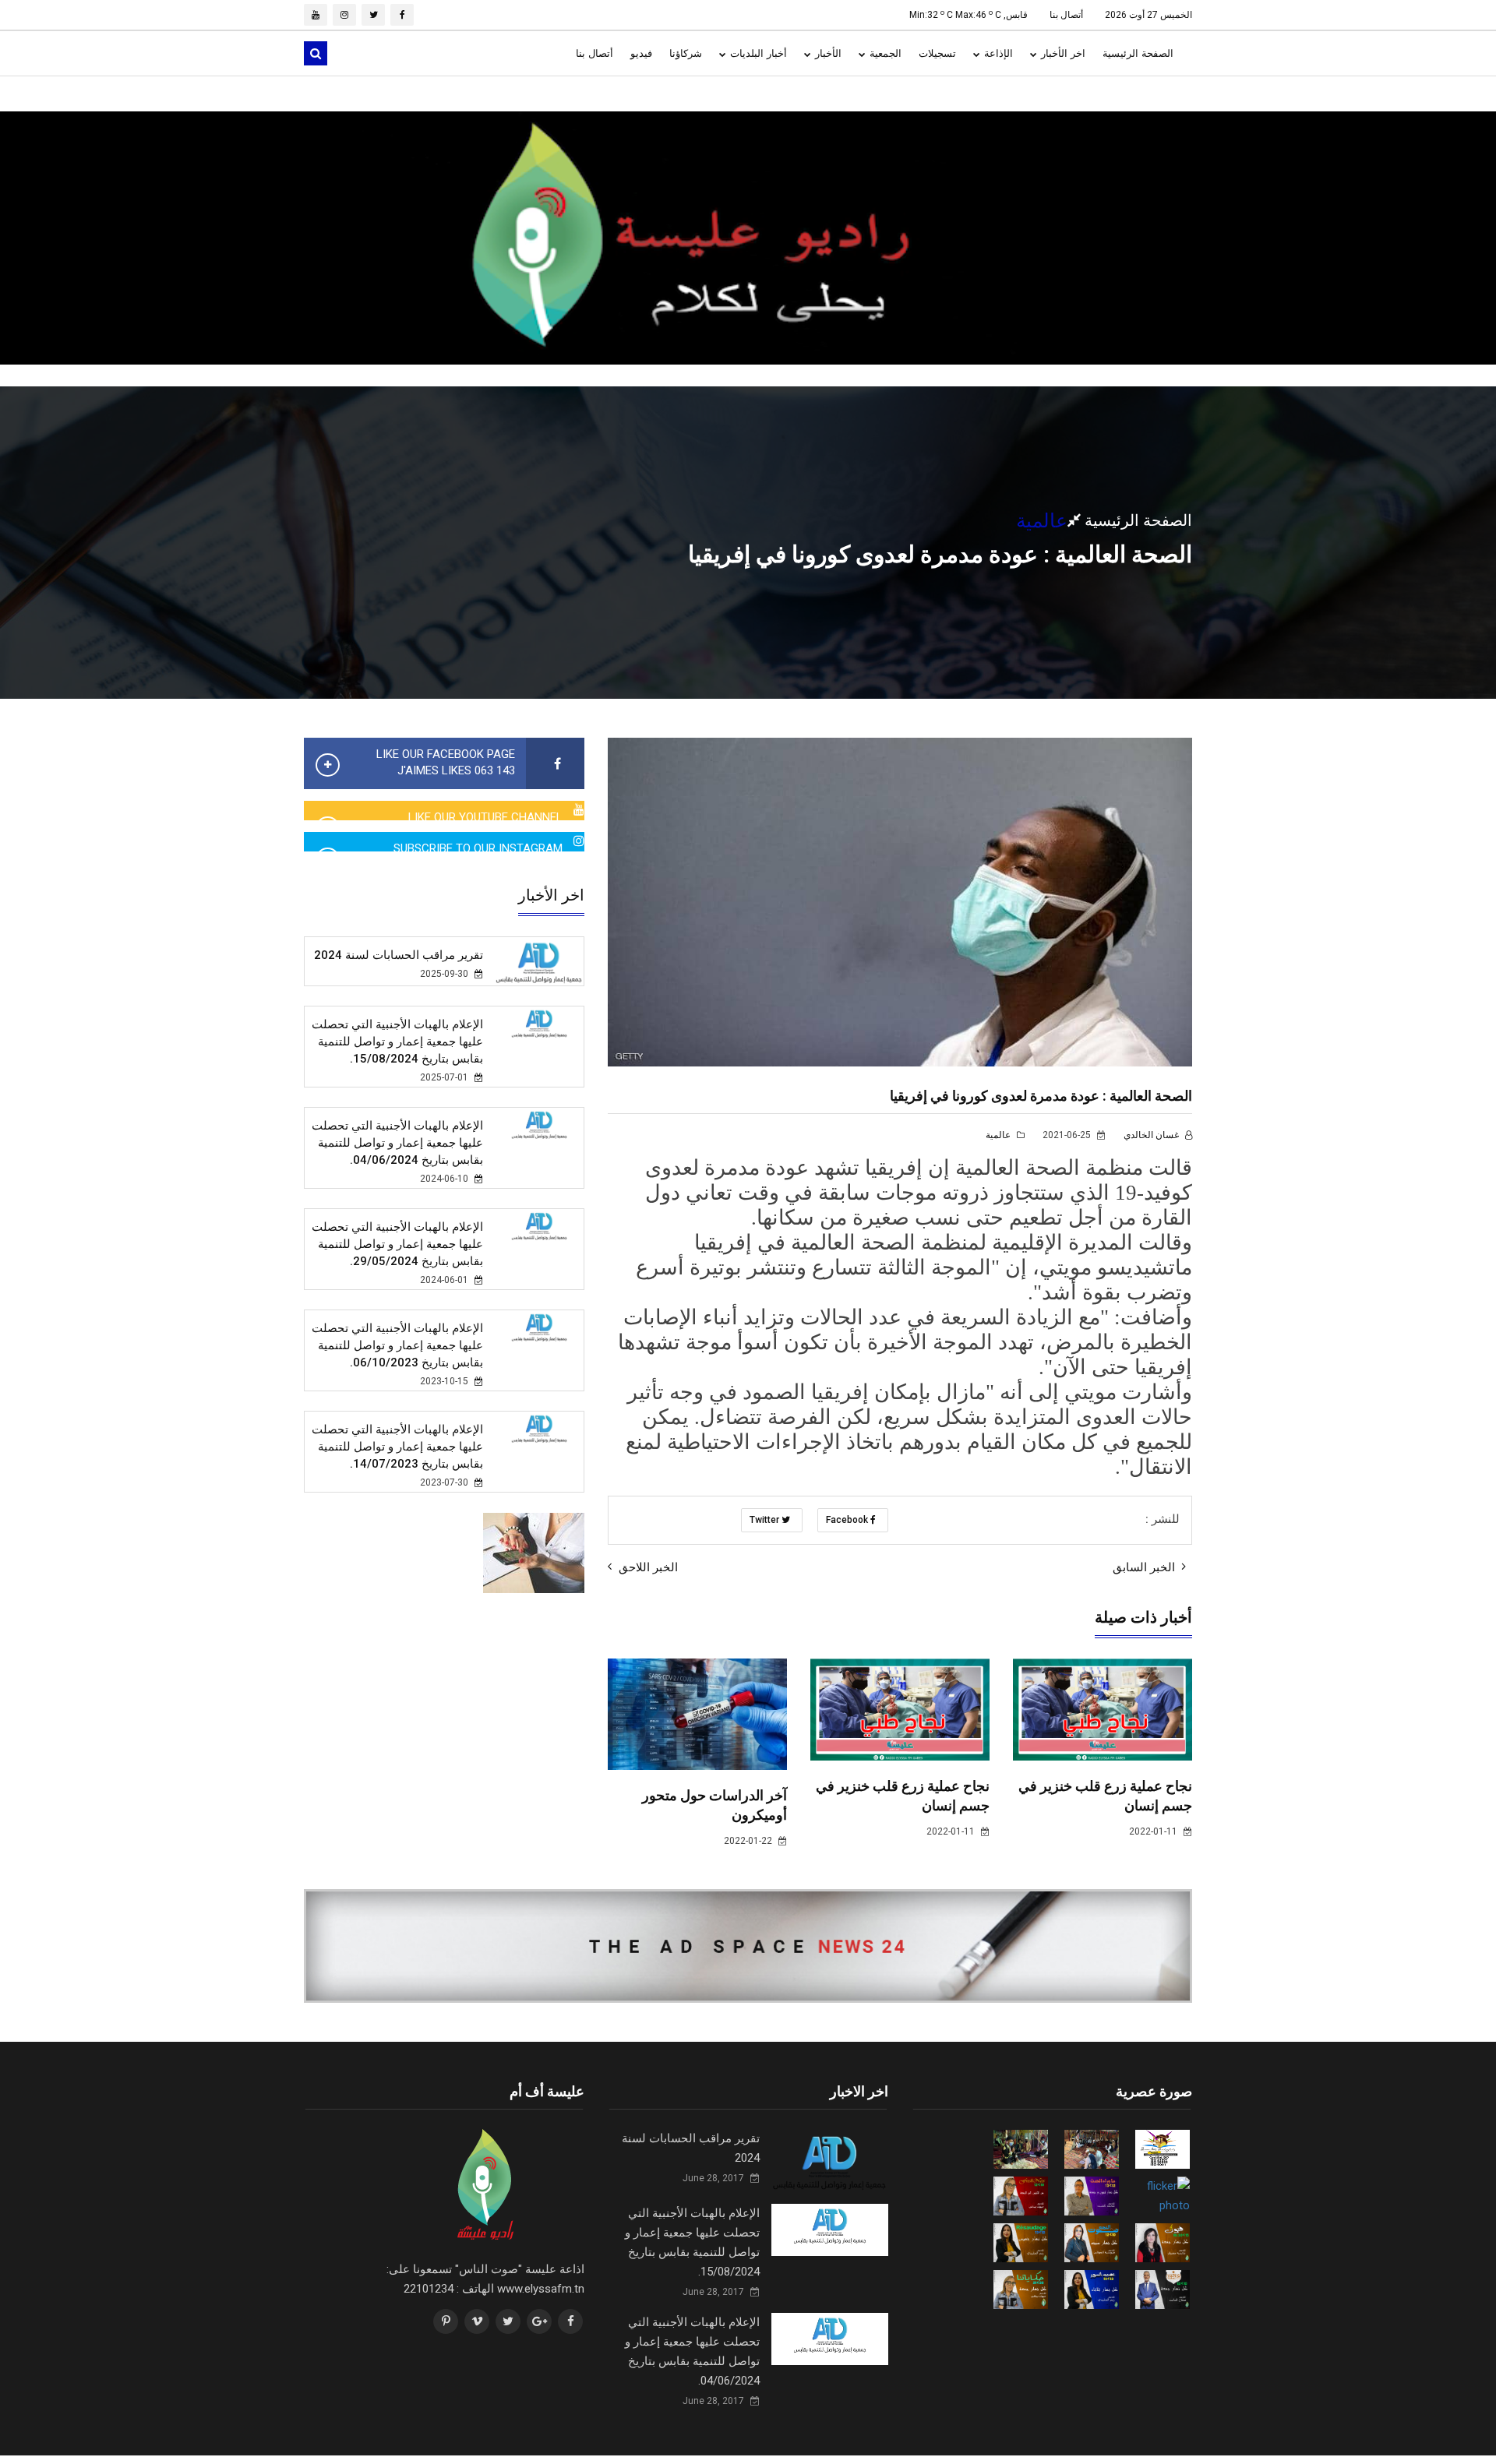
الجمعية (884, 53)
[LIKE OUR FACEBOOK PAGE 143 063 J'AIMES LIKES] (555, 764)
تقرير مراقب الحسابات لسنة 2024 (399, 955)
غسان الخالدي (1152, 1135)
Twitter (766, 1520)
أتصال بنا (1066, 15)
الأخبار (827, 53)
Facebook (848, 1520)
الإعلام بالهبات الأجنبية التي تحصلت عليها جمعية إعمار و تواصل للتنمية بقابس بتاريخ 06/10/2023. (397, 1345)
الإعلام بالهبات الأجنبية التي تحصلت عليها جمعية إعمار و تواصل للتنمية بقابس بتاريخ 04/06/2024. (397, 1143)
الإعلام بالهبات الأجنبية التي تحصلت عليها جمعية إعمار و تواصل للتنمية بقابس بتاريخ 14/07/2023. (397, 1447)
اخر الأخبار (1062, 53)
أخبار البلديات (757, 53)
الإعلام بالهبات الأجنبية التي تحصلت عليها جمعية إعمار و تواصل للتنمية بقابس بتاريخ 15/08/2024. (397, 1042)
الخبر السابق (1145, 1567)
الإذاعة (997, 53)
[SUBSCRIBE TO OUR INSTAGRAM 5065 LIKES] (579, 841)
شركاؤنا (686, 53)
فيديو (641, 53)
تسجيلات (937, 53)
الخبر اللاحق (647, 1567)
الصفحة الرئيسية (1138, 53)
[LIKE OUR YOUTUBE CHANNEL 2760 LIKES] (579, 810)
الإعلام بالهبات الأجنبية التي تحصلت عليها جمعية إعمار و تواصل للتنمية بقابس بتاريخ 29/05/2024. (397, 1244)
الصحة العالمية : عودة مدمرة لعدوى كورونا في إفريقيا (1041, 1096)
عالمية (999, 1135)
